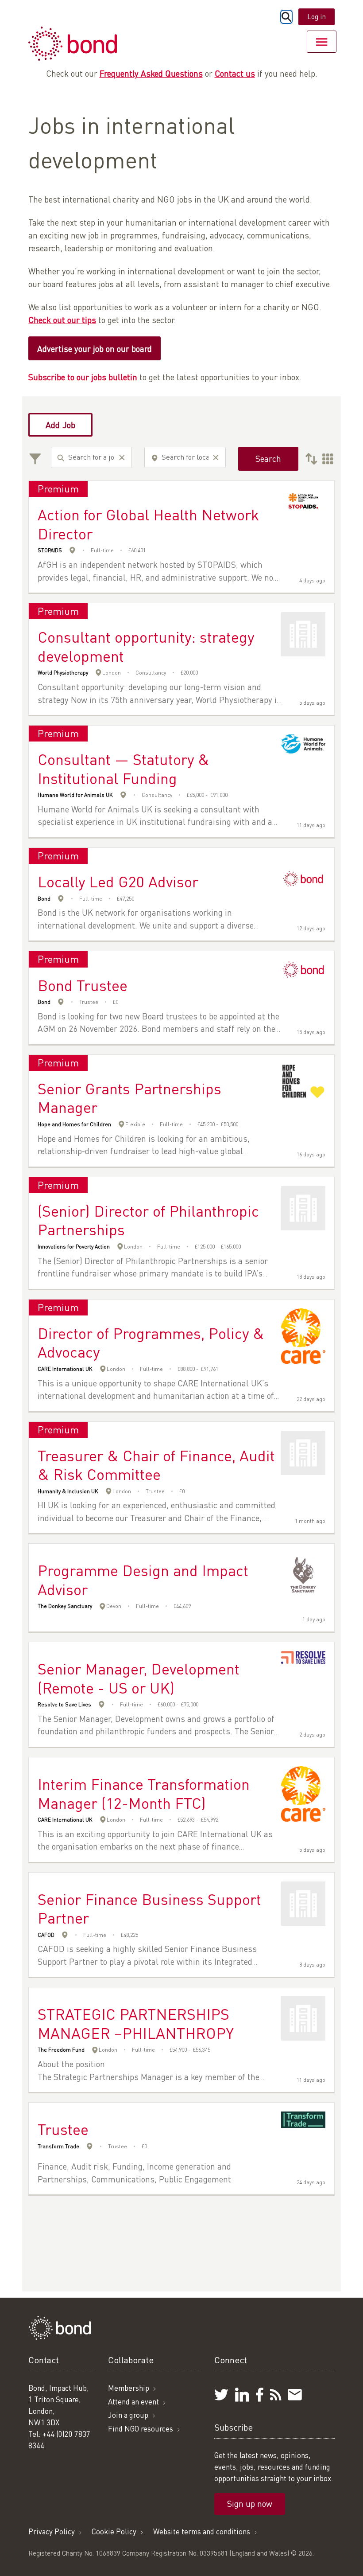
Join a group (128, 2415)
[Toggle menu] (322, 42)
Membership (129, 2388)
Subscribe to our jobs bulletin (83, 377)
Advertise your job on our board (95, 349)
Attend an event (133, 2402)
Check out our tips (62, 320)
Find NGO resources (141, 2429)
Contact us (235, 73)
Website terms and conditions (202, 2531)
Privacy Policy (52, 2531)
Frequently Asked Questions (151, 73)
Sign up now (250, 2504)
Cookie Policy (114, 2531)
